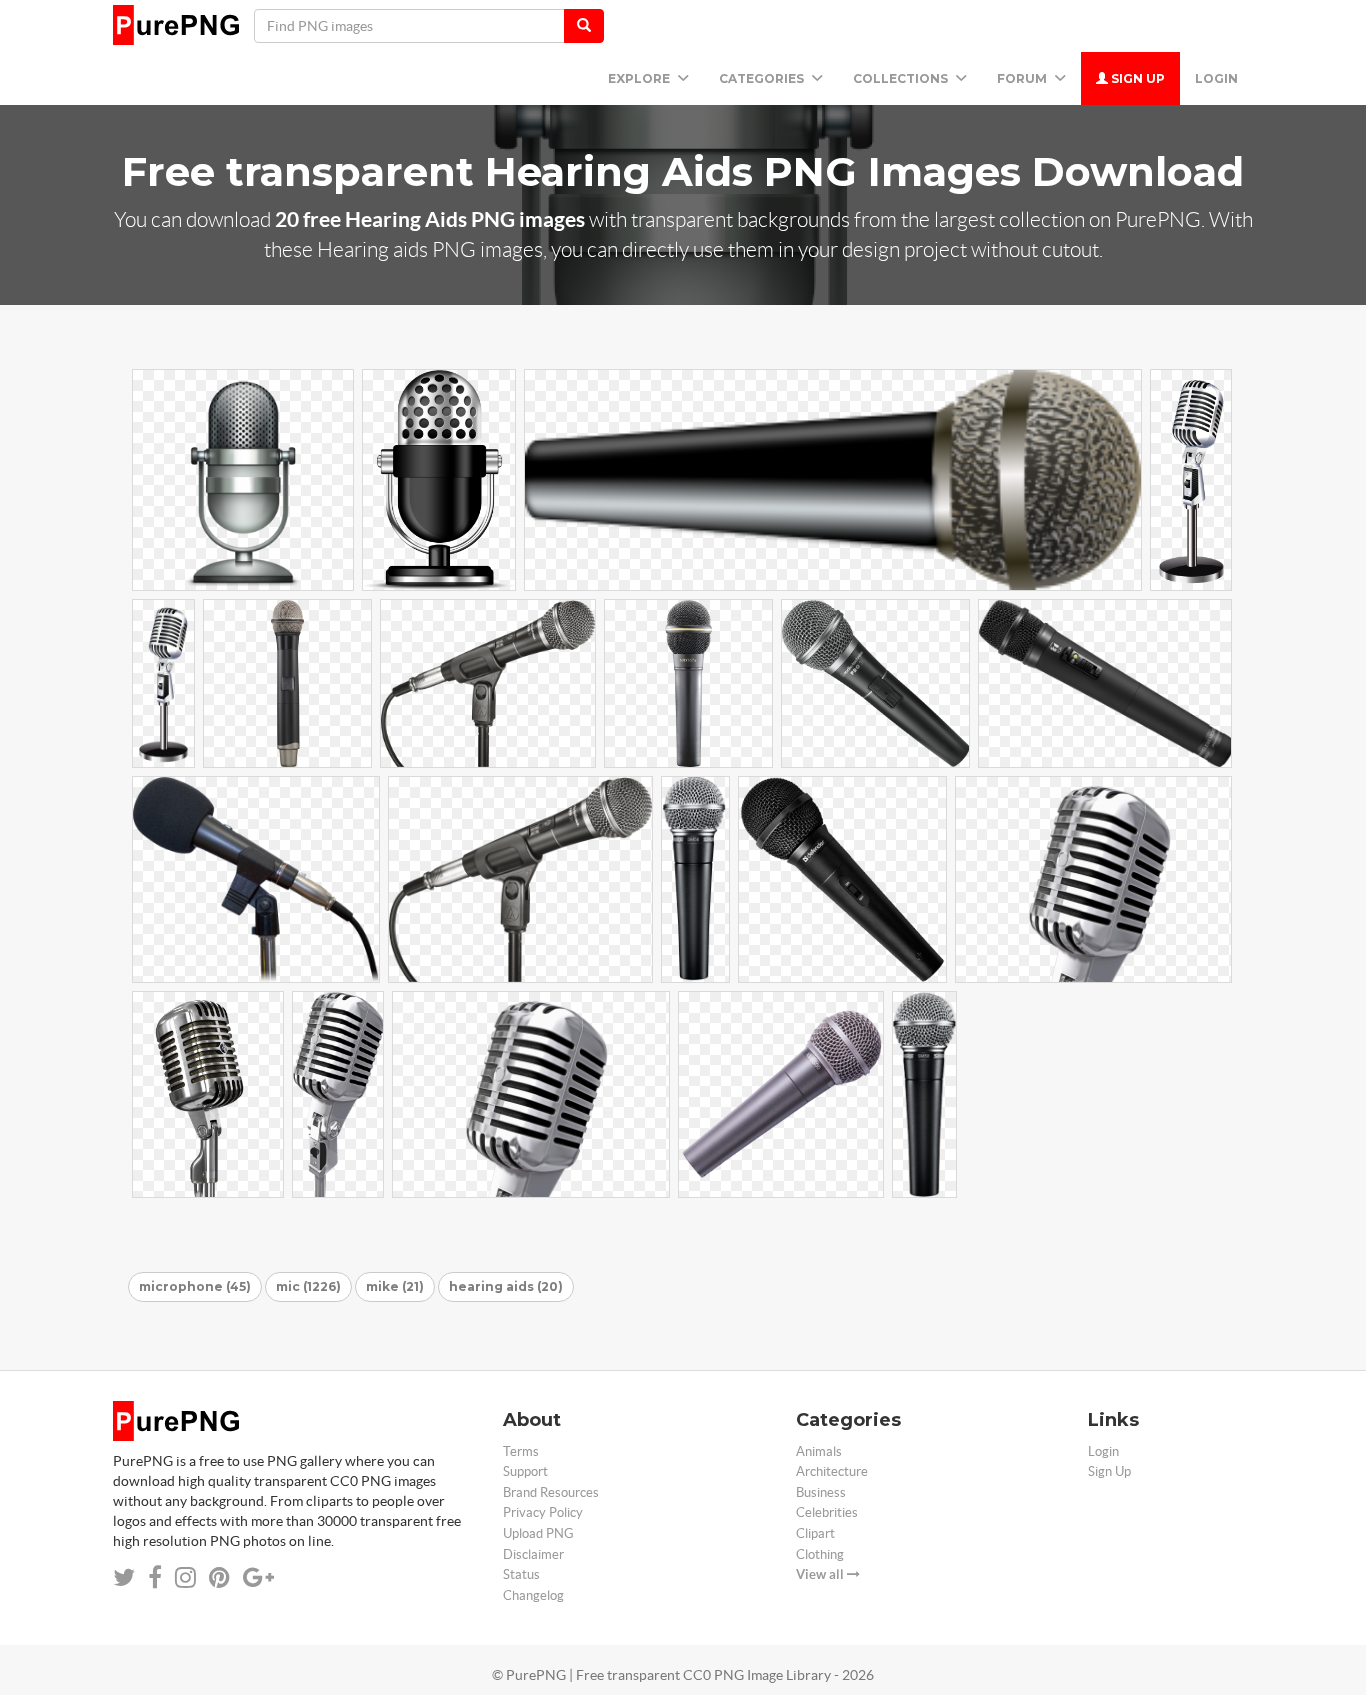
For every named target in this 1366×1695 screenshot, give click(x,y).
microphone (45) (195, 1286)
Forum (1023, 78)
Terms (521, 1451)
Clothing (820, 1554)
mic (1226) (308, 1286)
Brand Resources (551, 1492)
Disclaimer (533, 1554)
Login (1216, 78)
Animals (819, 1451)
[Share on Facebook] (155, 1577)
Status (521, 1574)
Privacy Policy (543, 1512)
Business (821, 1492)
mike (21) (395, 1286)
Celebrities (827, 1512)
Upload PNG (538, 1533)
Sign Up (1136, 78)
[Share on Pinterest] (219, 1577)
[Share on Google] (258, 1577)
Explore (640, 78)
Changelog (533, 1595)
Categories (763, 78)
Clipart (815, 1533)
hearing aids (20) (506, 1286)
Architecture (832, 1471)
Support (525, 1471)
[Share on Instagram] (185, 1577)
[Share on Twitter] (124, 1577)
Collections (902, 78)
